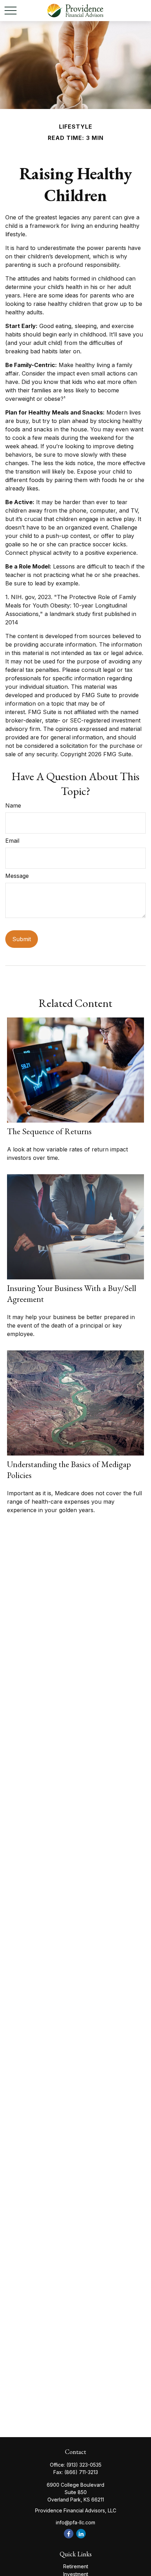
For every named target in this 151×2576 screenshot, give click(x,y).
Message (17, 876)
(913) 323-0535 (84, 2465)
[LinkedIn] (81, 2534)
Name (13, 805)
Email (12, 841)
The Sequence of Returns (49, 1131)
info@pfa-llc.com (75, 2522)
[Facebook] (69, 2534)
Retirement (76, 2566)
